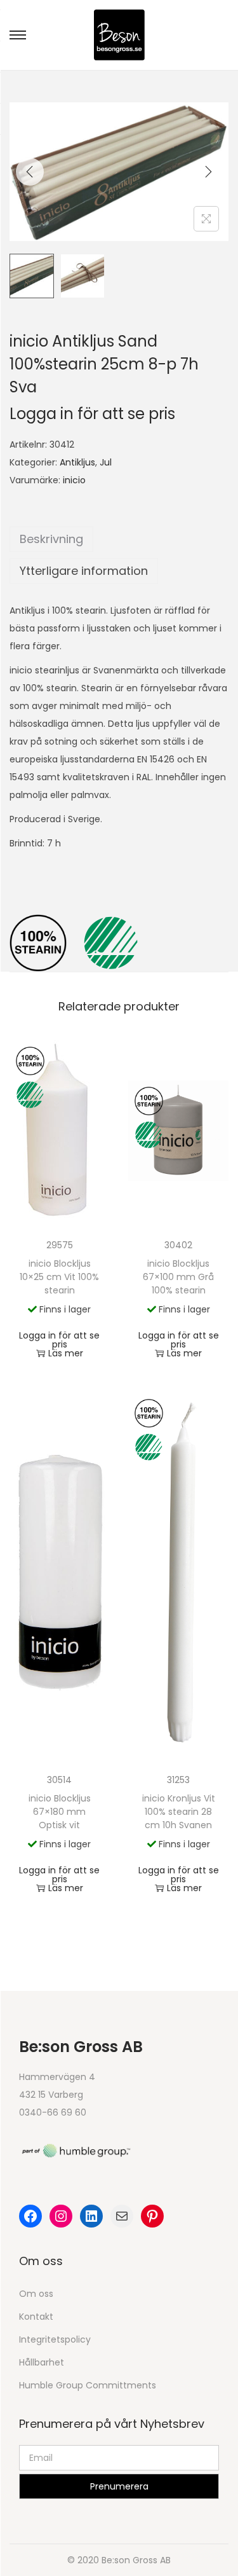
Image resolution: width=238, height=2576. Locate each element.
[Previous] (30, 172)
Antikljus (77, 462)
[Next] (208, 172)
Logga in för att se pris (92, 414)
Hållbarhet (42, 2362)
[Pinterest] (152, 2216)
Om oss (36, 2294)
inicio (74, 480)
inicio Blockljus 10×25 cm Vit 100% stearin (59, 1277)
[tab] (119, 539)
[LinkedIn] (91, 2216)
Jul (106, 462)
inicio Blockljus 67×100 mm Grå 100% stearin (178, 1277)
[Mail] (122, 2216)
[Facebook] (30, 2216)
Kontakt (36, 2317)
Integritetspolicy (55, 2339)
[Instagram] (61, 2216)
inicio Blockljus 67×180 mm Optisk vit (60, 1812)
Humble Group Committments (88, 2385)
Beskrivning (51, 539)
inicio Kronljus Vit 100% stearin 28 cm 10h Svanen (179, 1812)
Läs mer (66, 1353)
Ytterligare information (84, 571)
